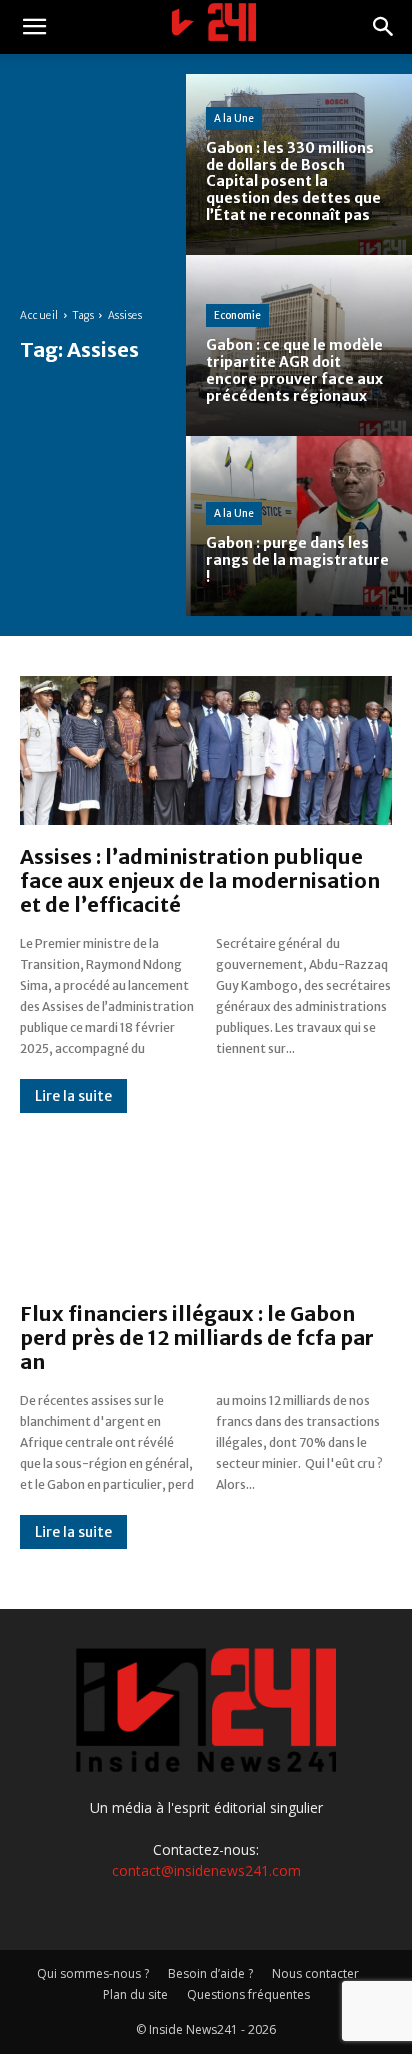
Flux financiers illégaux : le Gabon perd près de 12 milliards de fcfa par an (197, 1337)
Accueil (39, 315)
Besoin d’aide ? (210, 1973)
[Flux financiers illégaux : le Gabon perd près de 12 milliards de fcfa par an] (206, 1207)
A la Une (234, 118)
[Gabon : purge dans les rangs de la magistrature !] (299, 526)
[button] (34, 27)
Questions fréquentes (248, 1994)
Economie (237, 315)
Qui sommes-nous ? (93, 1973)
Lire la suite (73, 1096)
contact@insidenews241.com (206, 1870)
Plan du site (135, 1994)
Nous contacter (315, 1973)
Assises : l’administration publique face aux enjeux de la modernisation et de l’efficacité (200, 880)
